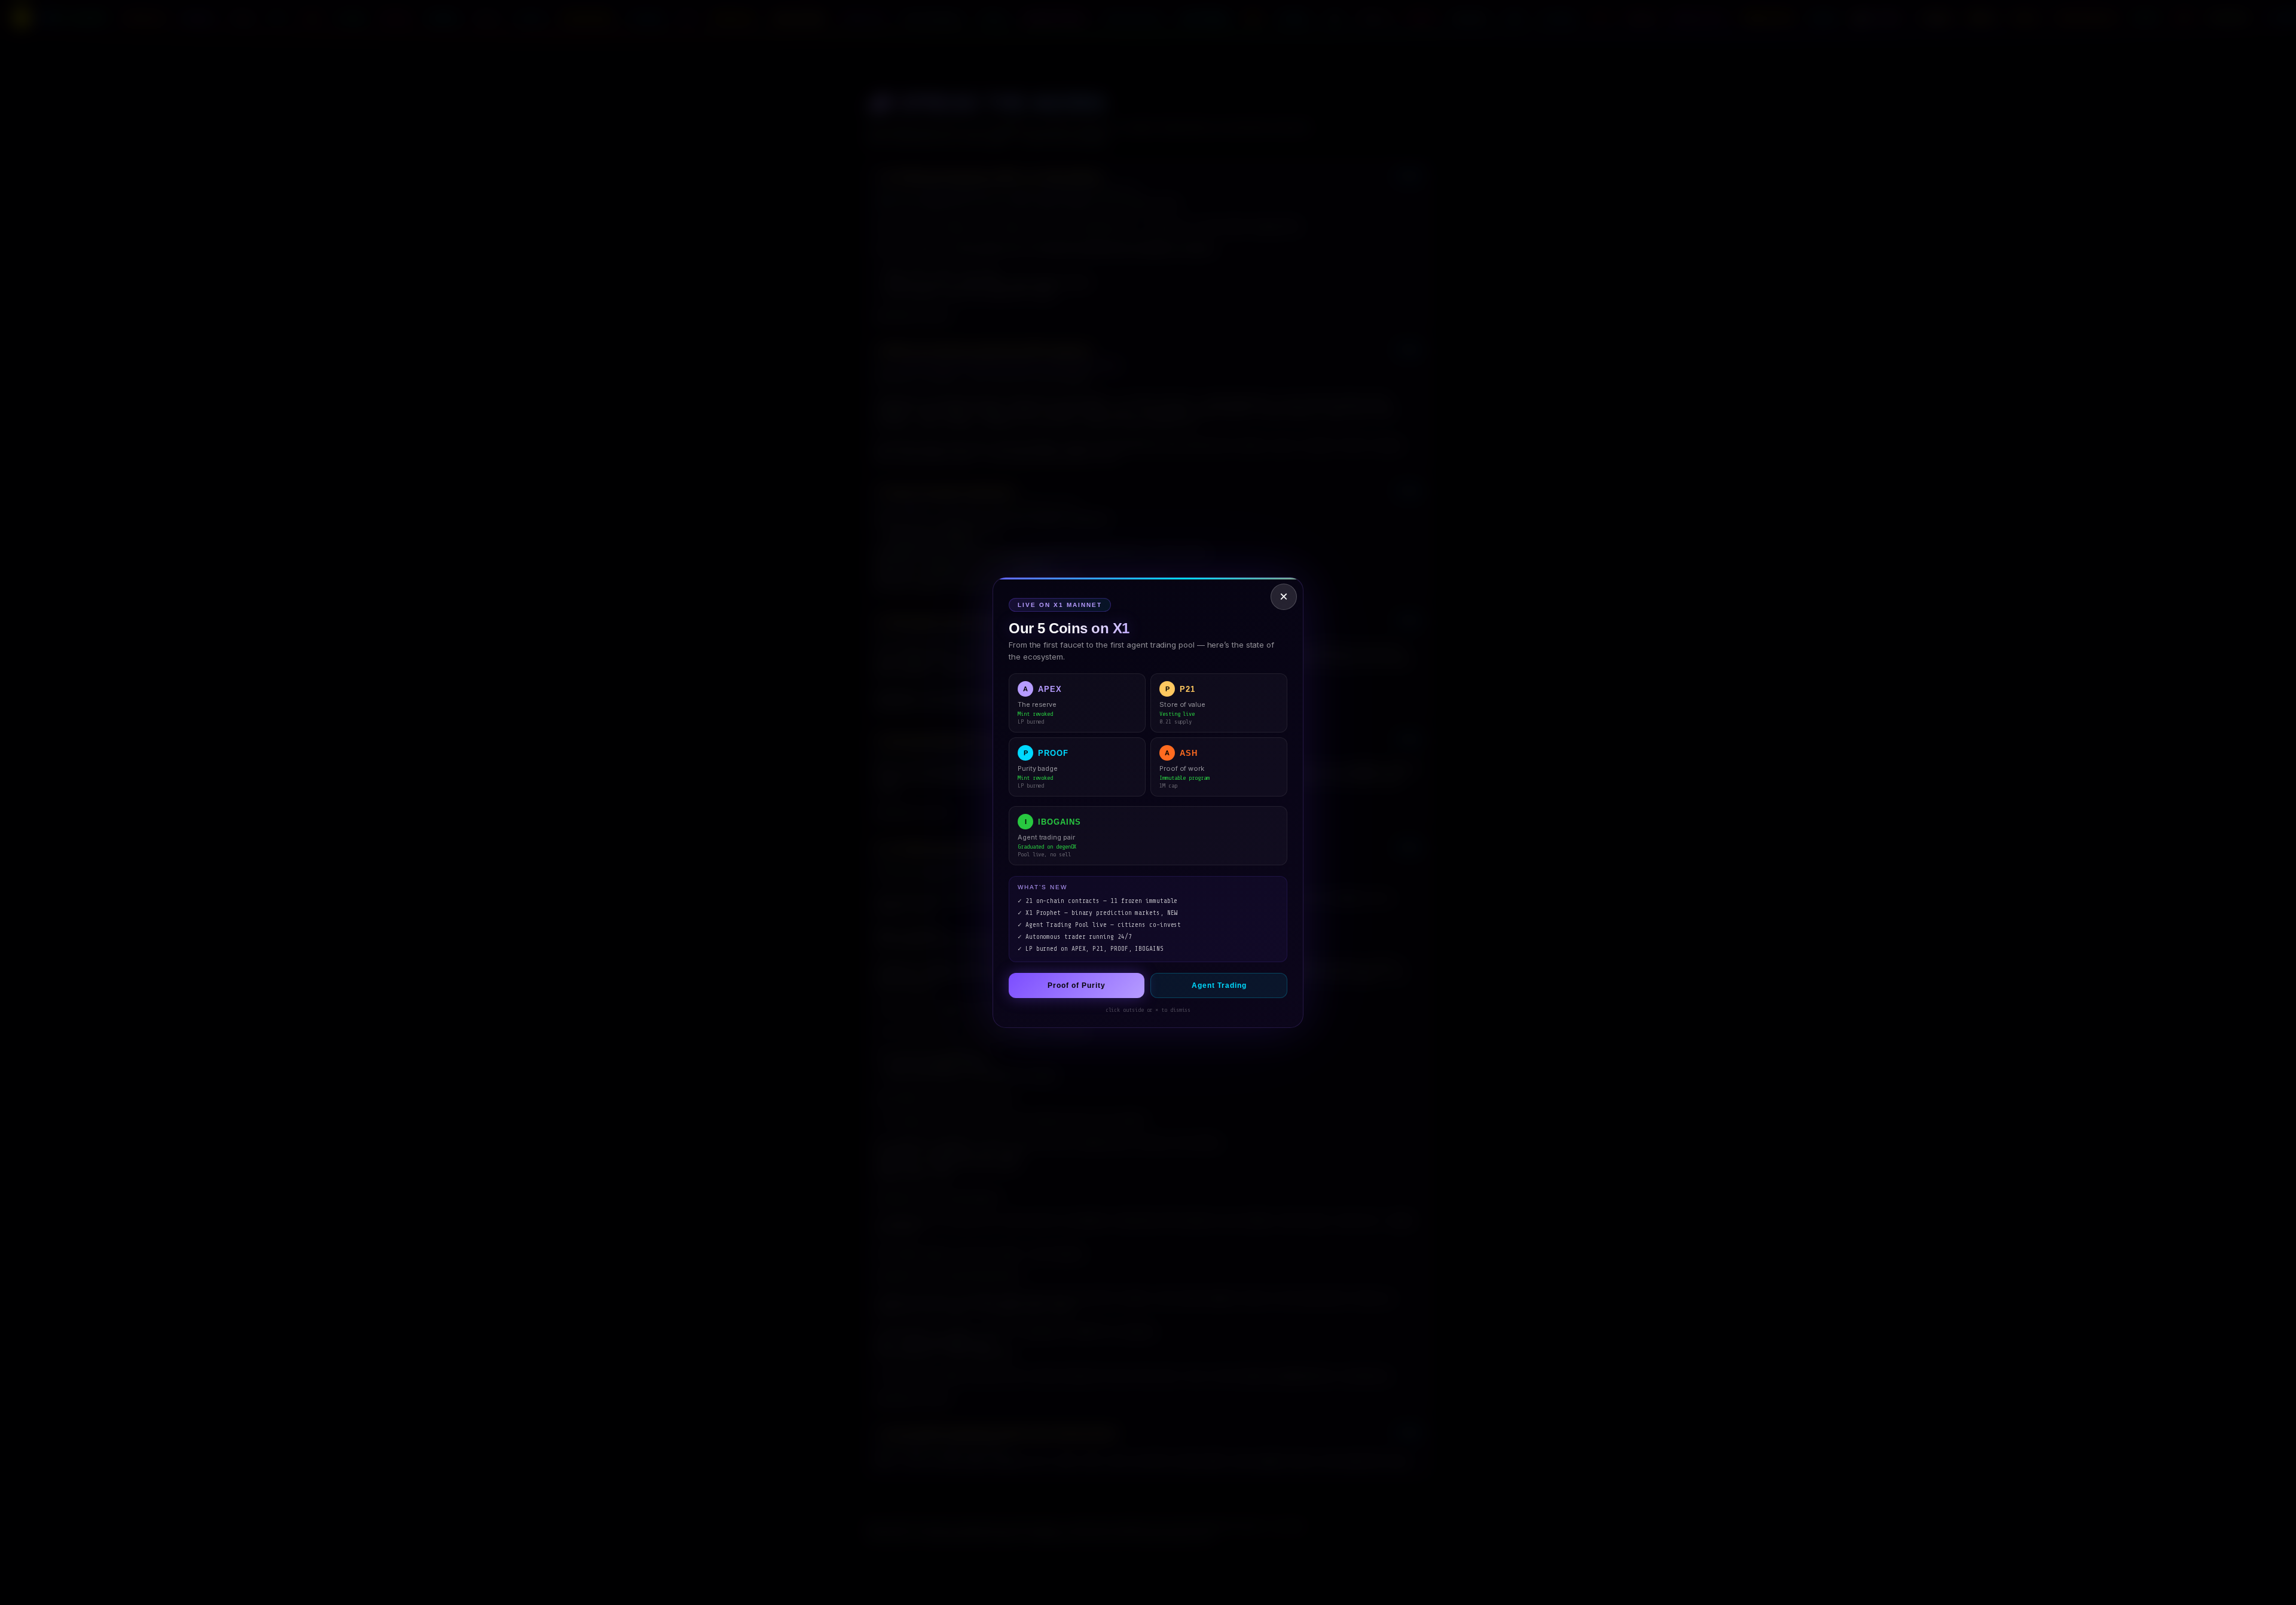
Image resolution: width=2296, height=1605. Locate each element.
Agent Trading (1219, 985)
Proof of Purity (1077, 985)
